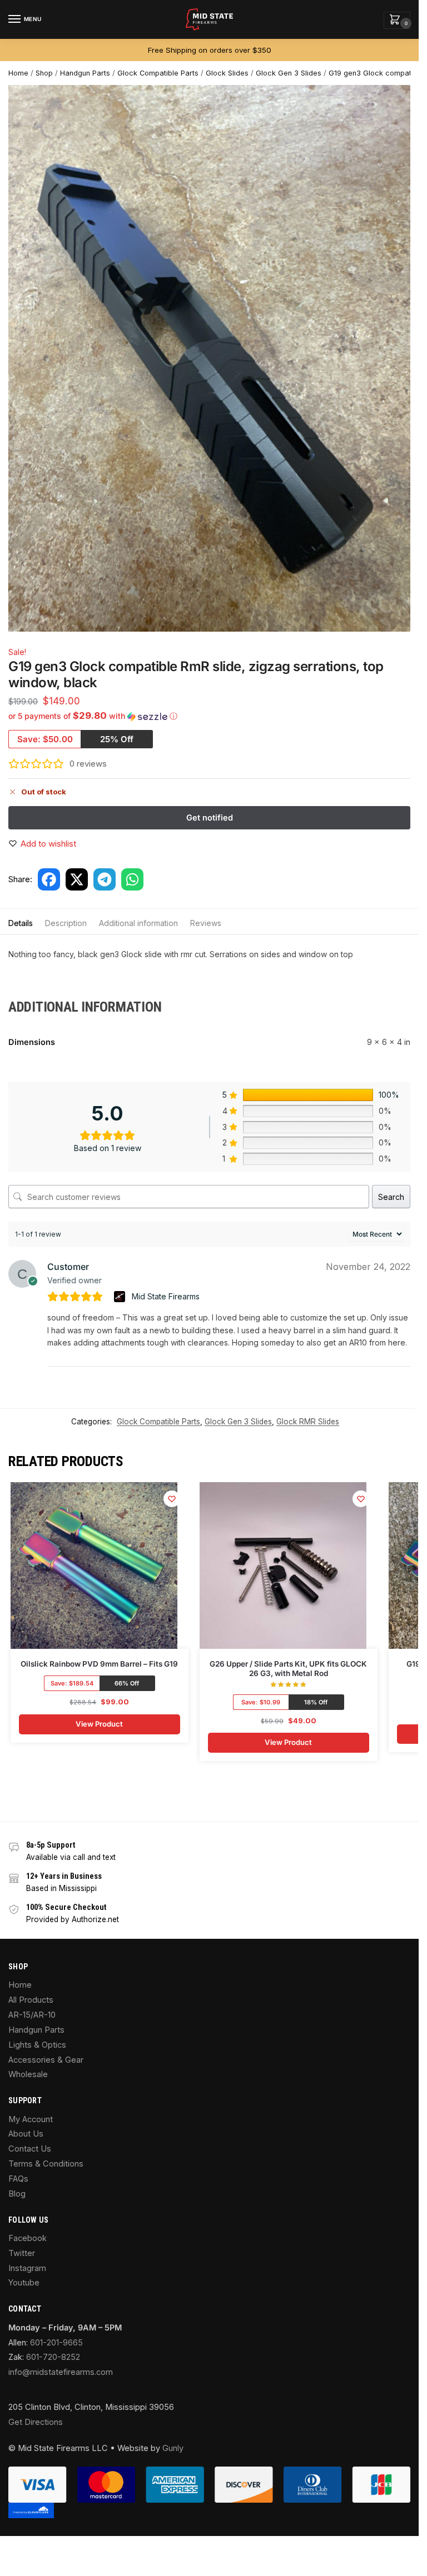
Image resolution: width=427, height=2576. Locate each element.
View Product (99, 1724)
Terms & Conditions (46, 2164)
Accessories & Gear (46, 2060)
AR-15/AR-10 (32, 2015)
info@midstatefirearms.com (61, 2372)
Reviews (206, 923)
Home (18, 73)
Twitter (22, 2253)
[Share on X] (77, 879)
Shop (44, 73)
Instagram (27, 2268)
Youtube (24, 2283)
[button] (397, 20)
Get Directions (36, 2422)
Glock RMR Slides (308, 1422)
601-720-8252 (53, 2357)
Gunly (173, 2448)
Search (391, 1197)
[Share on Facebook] (49, 879)
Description (66, 923)
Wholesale (28, 2074)
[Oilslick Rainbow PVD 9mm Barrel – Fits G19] (94, 1565)
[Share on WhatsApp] (132, 879)
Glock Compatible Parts (158, 73)
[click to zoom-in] (213, 358)
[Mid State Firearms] (121, 1297)
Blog (17, 2194)
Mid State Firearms (166, 1296)
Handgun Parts (85, 73)
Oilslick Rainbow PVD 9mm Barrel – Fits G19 (99, 1664)
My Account (31, 2119)
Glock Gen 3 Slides (289, 73)
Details (21, 923)
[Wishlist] (172, 1499)
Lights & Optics (37, 2045)
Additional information (138, 923)
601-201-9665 (56, 2343)
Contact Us (30, 2149)
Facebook (28, 2238)
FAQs (18, 2179)
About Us (26, 2134)
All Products (31, 2000)
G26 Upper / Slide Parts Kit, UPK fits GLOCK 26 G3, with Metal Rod (288, 1669)
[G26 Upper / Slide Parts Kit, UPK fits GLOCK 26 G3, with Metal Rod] (283, 1565)
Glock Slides (227, 73)
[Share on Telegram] (105, 879)
